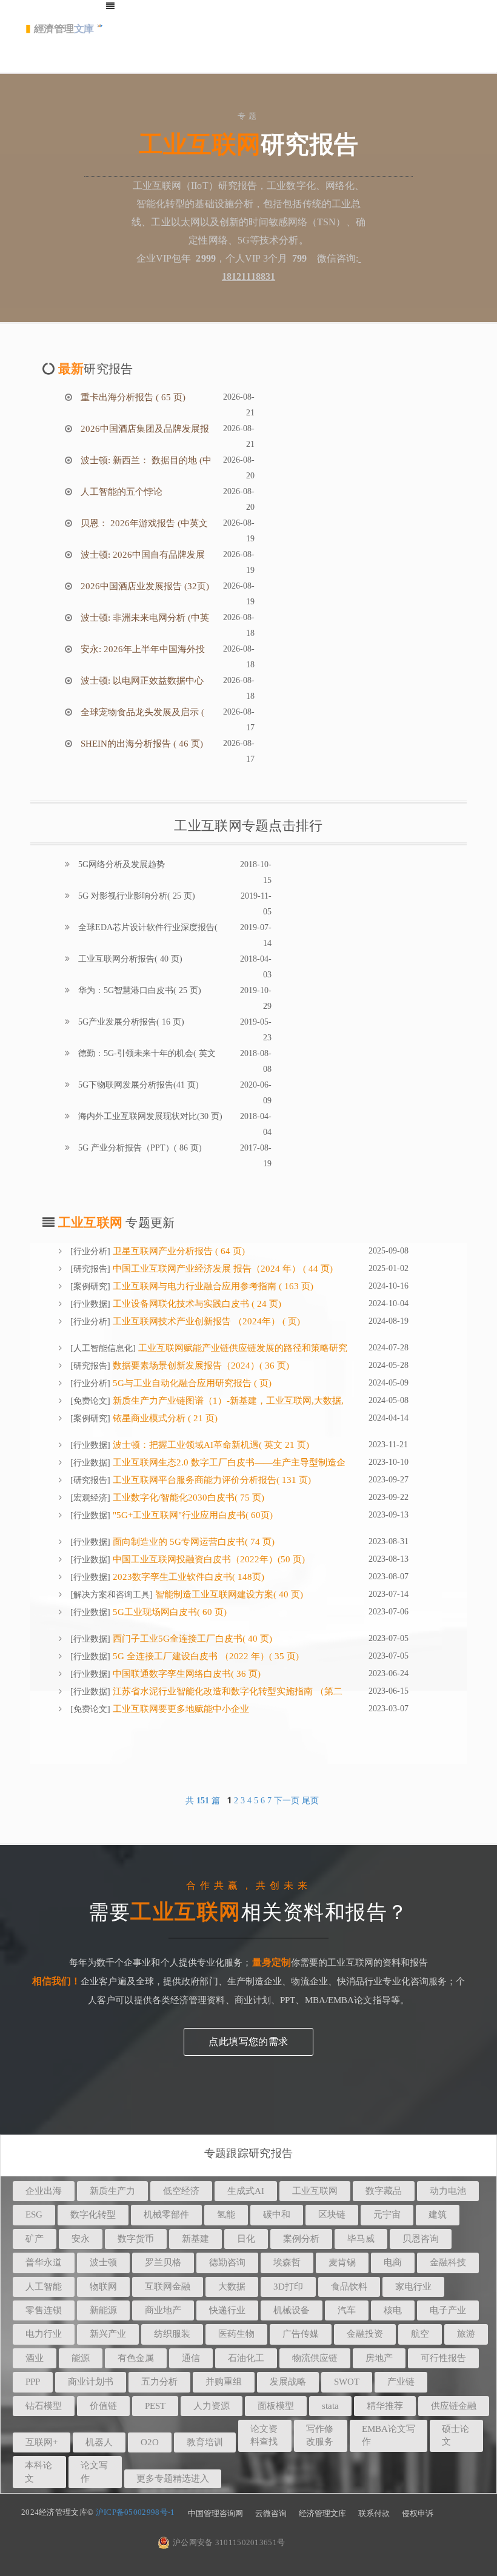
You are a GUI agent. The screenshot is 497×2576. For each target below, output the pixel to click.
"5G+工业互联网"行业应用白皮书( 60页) (192, 1515)
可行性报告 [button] (443, 2358)
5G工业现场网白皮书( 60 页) (168, 1612)
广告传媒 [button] (301, 2334)
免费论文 (90, 1401)
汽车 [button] (347, 2310)
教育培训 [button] (205, 2442)
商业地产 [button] (163, 2310)
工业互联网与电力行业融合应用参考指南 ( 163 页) (212, 1286)
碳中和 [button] (277, 2214)
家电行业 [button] (413, 2287)
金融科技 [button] (448, 2262)
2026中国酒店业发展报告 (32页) (144, 586)
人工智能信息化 (103, 1348)
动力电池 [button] (448, 2191)
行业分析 (90, 1251)
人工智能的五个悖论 (120, 492)
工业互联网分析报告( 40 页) (129, 959)
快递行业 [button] (227, 2310)
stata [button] (330, 2406)
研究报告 (90, 1269)
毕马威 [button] (361, 2239)
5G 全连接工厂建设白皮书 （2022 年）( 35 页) (205, 1656)
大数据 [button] (232, 2287)
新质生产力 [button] (112, 2191)
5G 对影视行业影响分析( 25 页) (135, 896)
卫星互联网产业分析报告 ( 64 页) (178, 1251)
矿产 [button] (35, 2239)
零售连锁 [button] (44, 2310)
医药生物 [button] (236, 2334)
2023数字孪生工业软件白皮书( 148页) (187, 1577)
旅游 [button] (466, 2334)
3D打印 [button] (288, 2287)
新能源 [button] (103, 2310)
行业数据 (90, 1304)
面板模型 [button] (276, 2406)
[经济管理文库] (64, 33)
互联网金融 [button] (168, 2287)
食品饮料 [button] (349, 2287)
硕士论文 (455, 2435)
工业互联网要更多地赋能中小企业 (180, 1709)
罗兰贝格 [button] (163, 2262)
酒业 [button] (35, 2358)
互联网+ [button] (42, 2442)
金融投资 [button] (365, 2334)
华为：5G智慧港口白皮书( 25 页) (138, 990)
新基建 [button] (195, 2239)
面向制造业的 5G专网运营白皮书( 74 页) (192, 1542)
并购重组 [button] (224, 2382)
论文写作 (94, 2472)
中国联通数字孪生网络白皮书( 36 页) (185, 1674)
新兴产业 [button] (108, 2334)
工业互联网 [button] (315, 2191)
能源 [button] (81, 2358)
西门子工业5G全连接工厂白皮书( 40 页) (191, 1639)
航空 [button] (420, 2334)
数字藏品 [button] (384, 2191)
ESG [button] (34, 2214)
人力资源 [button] (212, 2406)
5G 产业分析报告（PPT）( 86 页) (139, 1148)
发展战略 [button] (288, 2382)
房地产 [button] (379, 2358)
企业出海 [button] (44, 2191)
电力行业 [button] (44, 2334)
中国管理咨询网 (215, 2513)
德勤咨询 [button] (227, 2262)
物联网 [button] (103, 2287)
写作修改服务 (320, 2435)
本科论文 (38, 2472)
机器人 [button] (99, 2442)
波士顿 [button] (103, 2262)
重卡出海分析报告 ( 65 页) (132, 397)
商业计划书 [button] (91, 2382)
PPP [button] (33, 2382)
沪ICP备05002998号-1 (135, 2512)
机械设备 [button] (292, 2310)
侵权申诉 (418, 2513)
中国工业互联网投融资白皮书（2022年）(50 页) (208, 1559)
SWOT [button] (347, 2382)
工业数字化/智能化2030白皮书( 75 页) (187, 1498)
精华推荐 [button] (385, 2406)
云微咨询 (271, 2513)
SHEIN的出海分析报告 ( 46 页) (141, 744)
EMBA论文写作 (389, 2435)
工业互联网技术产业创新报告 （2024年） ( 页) (205, 1321)
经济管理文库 (322, 2513)
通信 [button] (191, 2358)
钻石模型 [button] (44, 2406)
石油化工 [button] (246, 2358)
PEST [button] (155, 2406)
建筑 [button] (438, 2214)
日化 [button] (246, 2239)
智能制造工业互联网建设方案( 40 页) (228, 1594)
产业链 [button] (401, 2382)
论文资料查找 (264, 2435)
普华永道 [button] (44, 2262)
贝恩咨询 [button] (421, 2239)
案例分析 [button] (301, 2239)
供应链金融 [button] (454, 2406)
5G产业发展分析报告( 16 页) (130, 1022)
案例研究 (90, 1286)
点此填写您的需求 (248, 2042)
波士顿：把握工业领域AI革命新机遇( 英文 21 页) (210, 1445)
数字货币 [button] (136, 2239)
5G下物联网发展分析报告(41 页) (137, 1085)
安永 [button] (81, 2239)
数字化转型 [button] (93, 2214)
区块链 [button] (332, 2214)
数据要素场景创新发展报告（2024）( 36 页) (200, 1366)
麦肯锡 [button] (342, 2262)
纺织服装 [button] (172, 2334)
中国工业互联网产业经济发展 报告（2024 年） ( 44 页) (222, 1269)
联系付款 (374, 2513)
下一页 (287, 1801)
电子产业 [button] (448, 2310)
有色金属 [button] (136, 2358)
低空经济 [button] (181, 2191)
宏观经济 (90, 1498)
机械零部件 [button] (166, 2214)
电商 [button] (393, 2262)
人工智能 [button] (44, 2287)
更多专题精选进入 (173, 2479)
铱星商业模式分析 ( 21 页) (164, 1418)
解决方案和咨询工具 (112, 1595)
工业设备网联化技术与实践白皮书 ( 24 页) (196, 1304)
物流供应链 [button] (315, 2358)
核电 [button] (393, 2310)
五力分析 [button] (159, 2382)
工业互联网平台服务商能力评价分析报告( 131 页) (211, 1480)
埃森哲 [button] (287, 2262)
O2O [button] (150, 2442)
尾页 (310, 1801)
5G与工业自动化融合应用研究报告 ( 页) (191, 1383)
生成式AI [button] (246, 2191)
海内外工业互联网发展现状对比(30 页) (149, 1116)
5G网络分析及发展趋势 (120, 864)
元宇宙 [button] (387, 2214)
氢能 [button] (226, 2214)
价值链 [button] (103, 2406)
